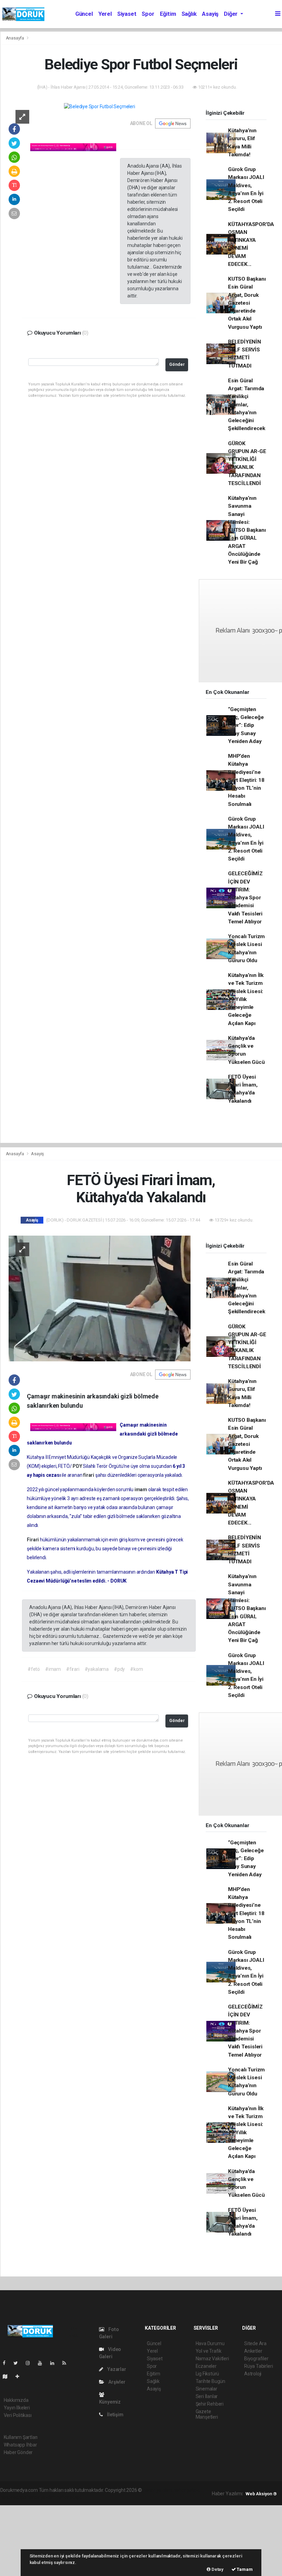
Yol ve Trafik (209, 2351)
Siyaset (127, 14)
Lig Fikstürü (208, 2374)
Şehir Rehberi (210, 2404)
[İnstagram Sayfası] (31, 2363)
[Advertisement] (52, 2540)
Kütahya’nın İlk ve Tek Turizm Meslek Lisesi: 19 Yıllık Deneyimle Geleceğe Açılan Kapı (246, 999)
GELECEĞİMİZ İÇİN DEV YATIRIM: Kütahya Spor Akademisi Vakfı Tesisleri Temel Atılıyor (245, 898)
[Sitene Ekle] (20, 2376)
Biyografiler (256, 2359)
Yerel (105, 14)
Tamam (244, 2569)
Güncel (84, 14)
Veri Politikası (18, 2415)
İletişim (115, 2415)
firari (89, 1475)
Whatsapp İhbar (20, 2445)
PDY (78, 1466)
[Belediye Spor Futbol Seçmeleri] (99, 106)
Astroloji (253, 2374)
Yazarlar (116, 2369)
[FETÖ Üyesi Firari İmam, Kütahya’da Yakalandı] (100, 1298)
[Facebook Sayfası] (7, 2363)
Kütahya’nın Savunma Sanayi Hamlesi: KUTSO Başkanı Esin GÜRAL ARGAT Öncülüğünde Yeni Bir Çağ (247, 530)
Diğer (231, 14)
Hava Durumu (210, 2343)
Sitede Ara (255, 2343)
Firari (33, 1540)
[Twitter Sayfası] (18, 2363)
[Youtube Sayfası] (43, 2363)
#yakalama (97, 1669)
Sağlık (189, 14)
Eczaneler (206, 2366)
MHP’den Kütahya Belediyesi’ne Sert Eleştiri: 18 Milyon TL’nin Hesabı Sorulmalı (246, 780)
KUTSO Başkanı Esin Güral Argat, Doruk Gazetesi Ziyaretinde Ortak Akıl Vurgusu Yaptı (247, 303)
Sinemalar (207, 2389)
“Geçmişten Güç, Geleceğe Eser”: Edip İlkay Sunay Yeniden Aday (246, 725)
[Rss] (67, 2363)
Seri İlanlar (207, 2396)
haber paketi (187, 2490)
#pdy (119, 1669)
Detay (217, 2569)
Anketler (253, 2351)
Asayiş (210, 14)
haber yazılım (41, 2497)
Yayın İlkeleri (17, 2408)
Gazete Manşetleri (207, 2414)
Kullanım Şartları (21, 2437)
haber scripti (13, 2497)
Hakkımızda (16, 2400)
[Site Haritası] (8, 2376)
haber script (69, 2497)
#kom (136, 1669)
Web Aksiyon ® (261, 2494)
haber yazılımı (158, 2490)
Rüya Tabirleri (258, 2366)
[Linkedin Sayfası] (55, 2363)
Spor (148, 14)
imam (141, 1489)
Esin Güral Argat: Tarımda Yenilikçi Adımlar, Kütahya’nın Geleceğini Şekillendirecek (247, 405)
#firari (73, 1669)
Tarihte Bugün (211, 2381)
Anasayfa (15, 38)
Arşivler (116, 2382)
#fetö (34, 1669)
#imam (53, 1669)
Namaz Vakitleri (212, 2359)
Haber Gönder (18, 2452)
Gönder (177, 364)
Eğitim (168, 14)
